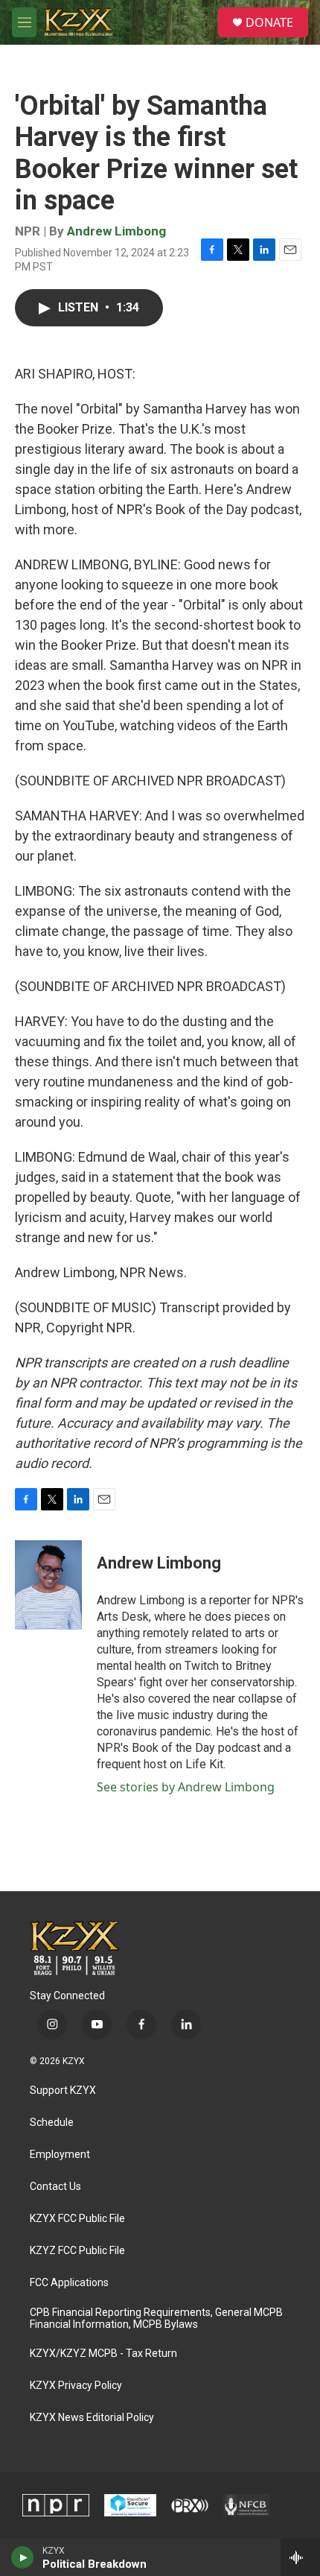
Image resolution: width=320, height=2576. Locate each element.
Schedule (52, 2123)
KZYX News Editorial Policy (92, 2418)
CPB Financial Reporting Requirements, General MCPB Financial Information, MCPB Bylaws (156, 2319)
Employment (60, 2155)
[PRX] (190, 2505)
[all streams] (300, 2557)
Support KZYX (63, 2091)
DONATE (269, 22)
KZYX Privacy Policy (76, 2386)
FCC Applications (69, 2283)
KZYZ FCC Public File (77, 2251)
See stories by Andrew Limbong (186, 1787)
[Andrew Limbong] (48, 1585)
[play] (23, 2557)
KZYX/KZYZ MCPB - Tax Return (103, 2354)
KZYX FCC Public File (77, 2219)
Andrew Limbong (116, 231)
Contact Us (55, 2187)
